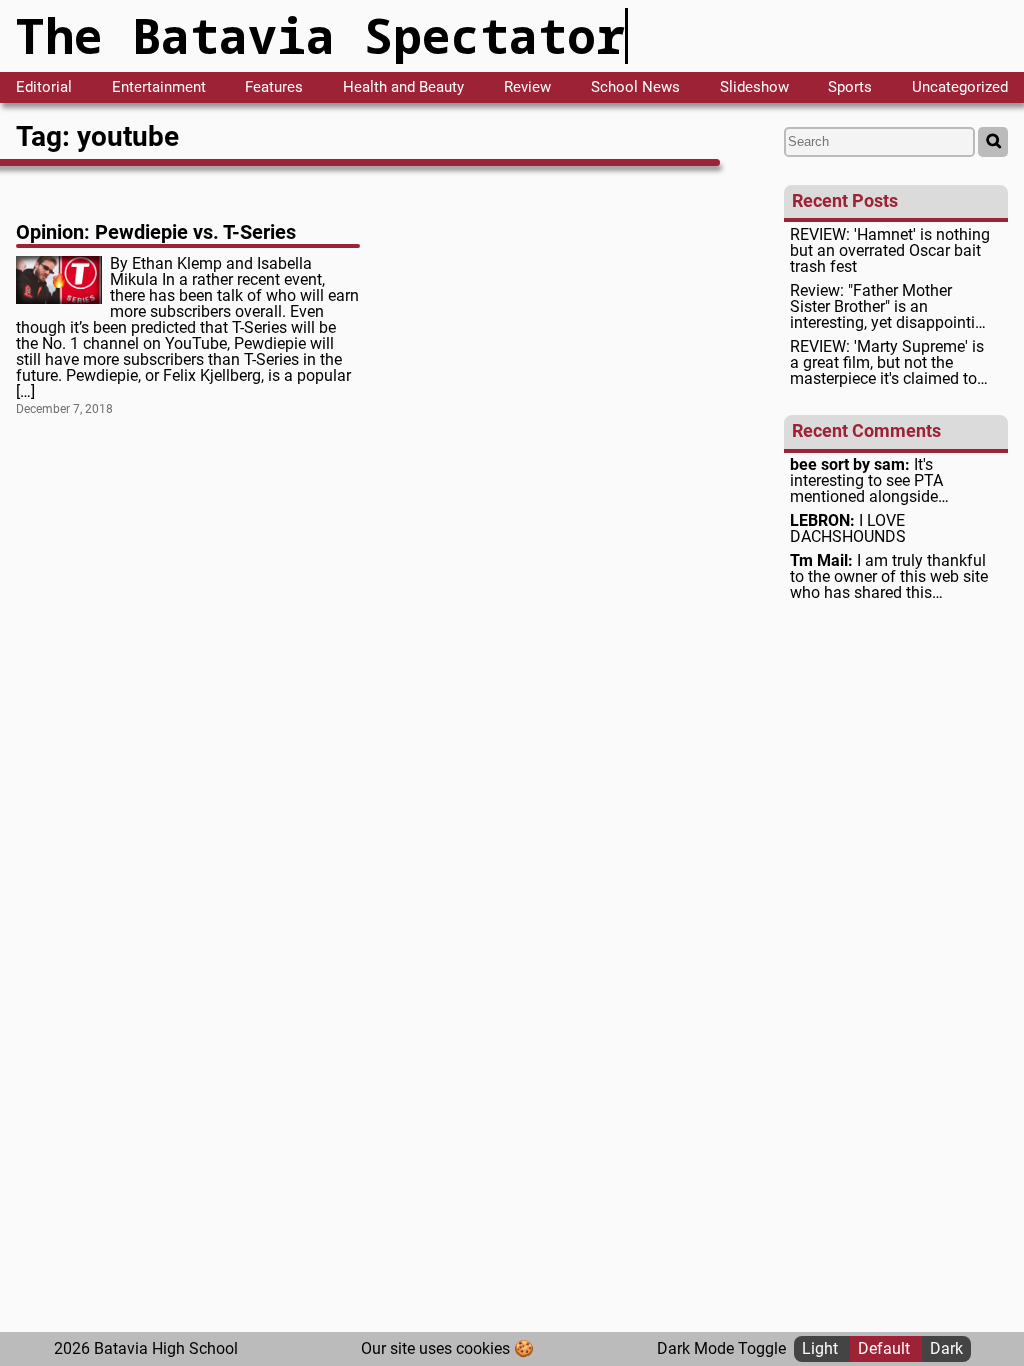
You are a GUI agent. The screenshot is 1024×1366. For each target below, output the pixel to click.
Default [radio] (886, 1348)
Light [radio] (822, 1348)
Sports (850, 87)
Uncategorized (960, 87)
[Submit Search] (993, 142)
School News (635, 87)
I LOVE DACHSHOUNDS (848, 529)
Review (527, 87)
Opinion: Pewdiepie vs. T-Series (156, 232)
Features (274, 87)
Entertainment (159, 87)
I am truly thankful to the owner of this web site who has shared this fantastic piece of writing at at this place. (889, 577)
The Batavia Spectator (320, 35)
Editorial (44, 87)
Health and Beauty (403, 87)
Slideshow (754, 87)
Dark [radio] (946, 1348)
